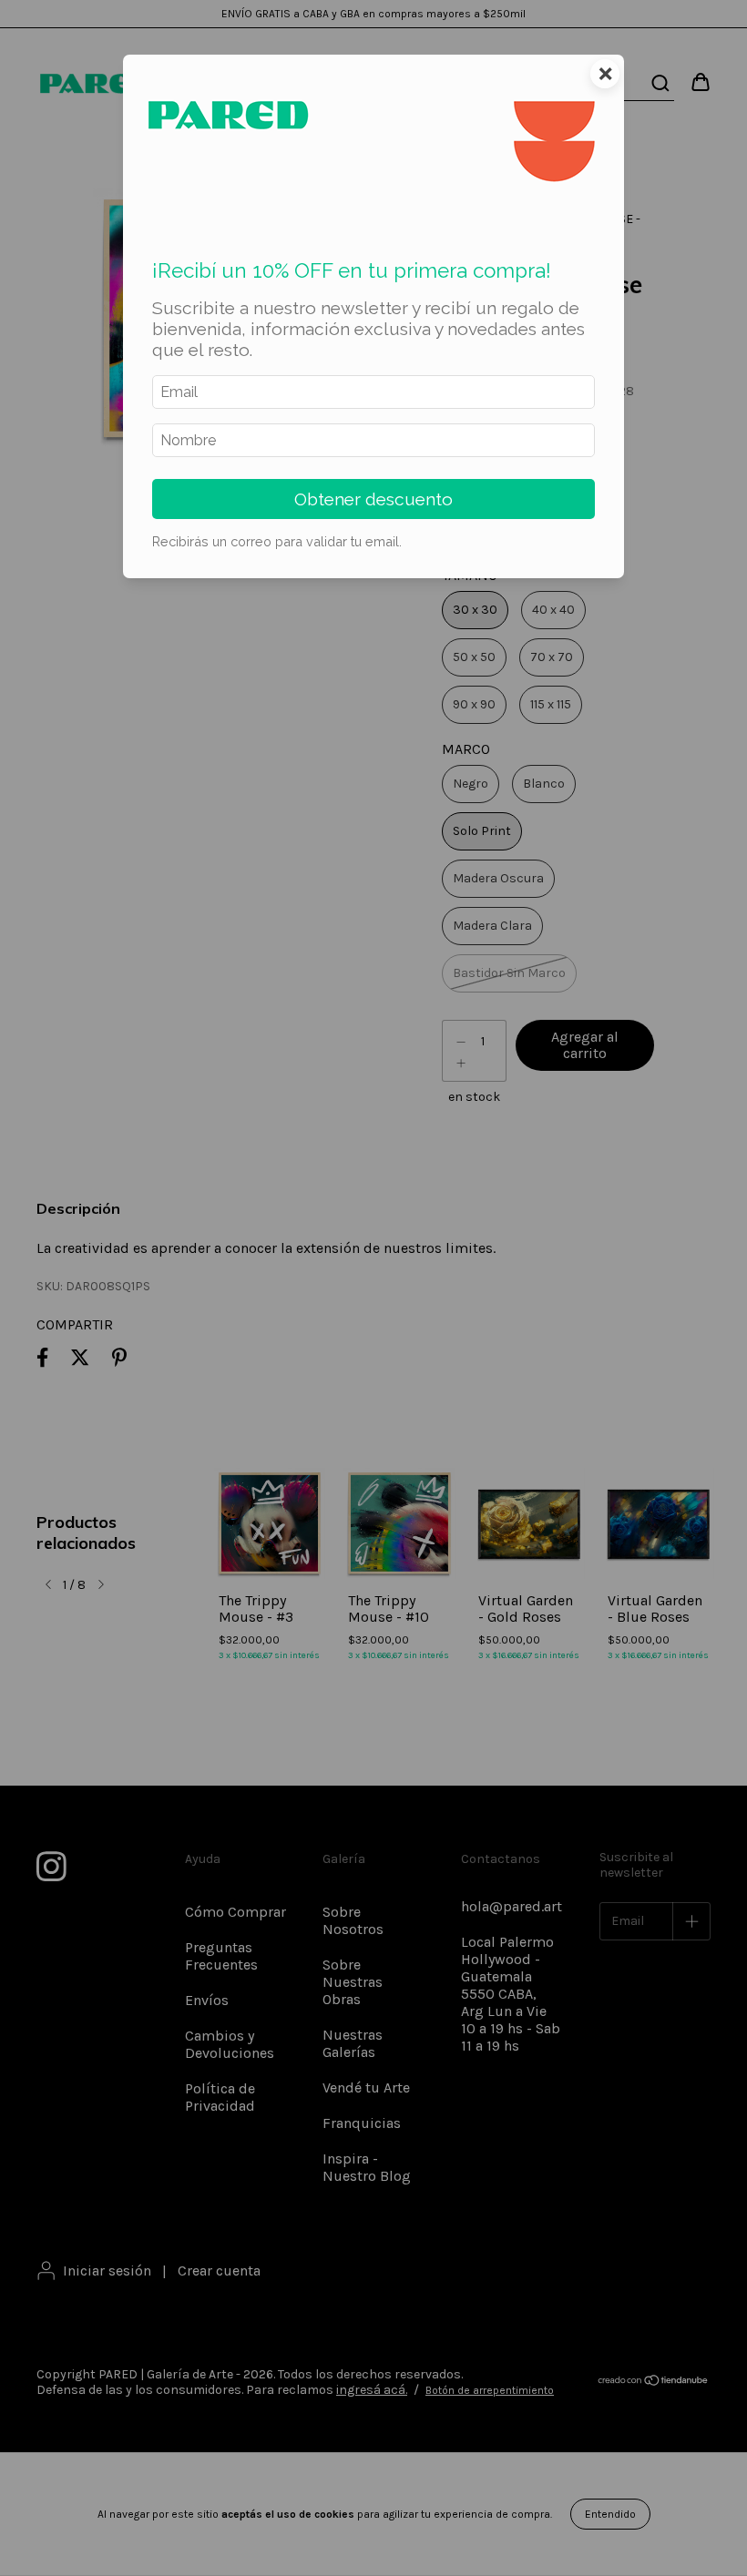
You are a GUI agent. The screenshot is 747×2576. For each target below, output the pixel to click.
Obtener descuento (373, 499)
